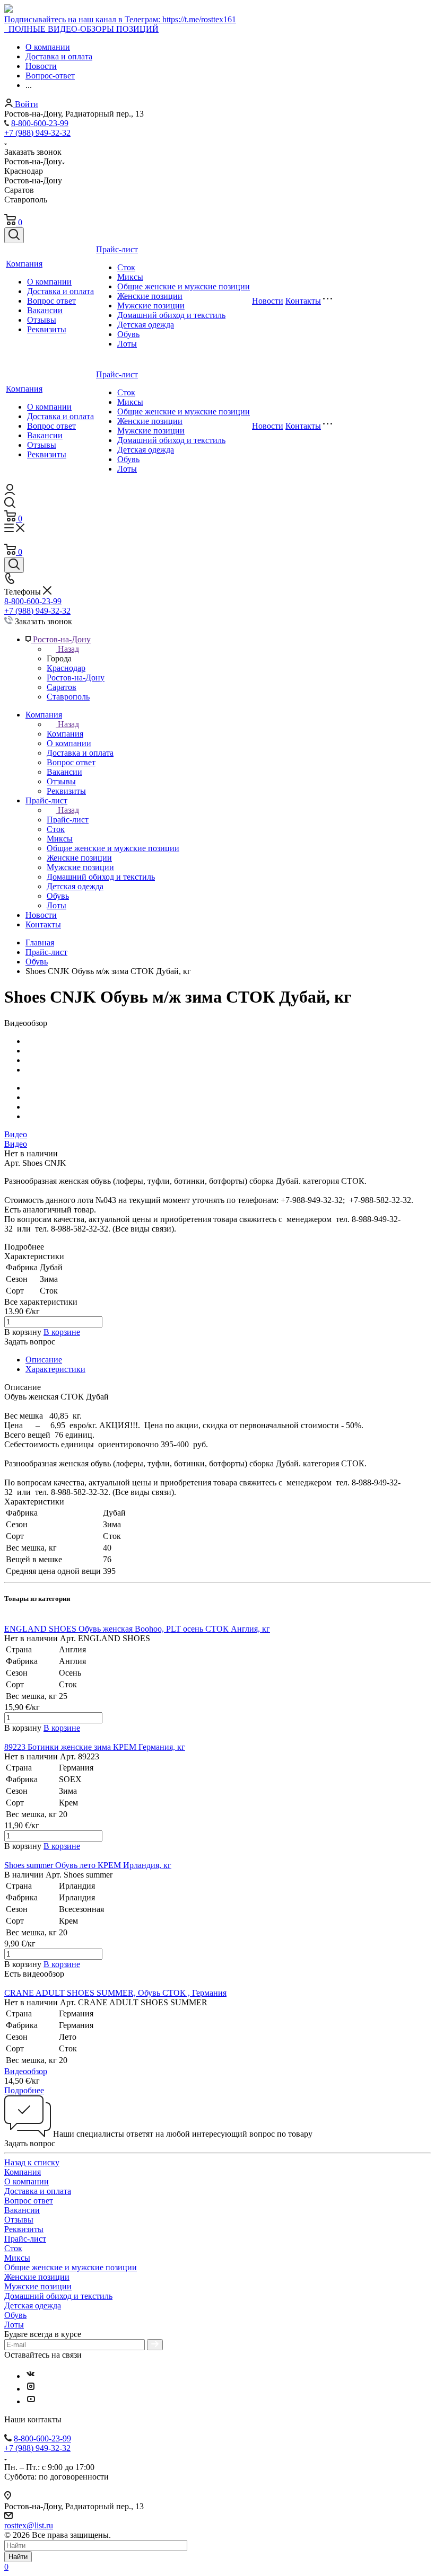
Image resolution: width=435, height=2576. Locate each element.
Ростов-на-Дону (76, 678)
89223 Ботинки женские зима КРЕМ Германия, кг (95, 1747)
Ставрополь (68, 697)
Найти (18, 2557)
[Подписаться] (155, 2345)
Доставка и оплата (60, 291)
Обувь (128, 334)
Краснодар (66, 668)
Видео (16, 1134)
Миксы (130, 277)
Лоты (127, 344)
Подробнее (24, 2090)
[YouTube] (31, 2401)
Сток (126, 267)
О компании (49, 282)
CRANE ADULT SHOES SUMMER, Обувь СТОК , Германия (115, 1993)
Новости (268, 301)
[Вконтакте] (31, 2376)
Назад (68, 649)
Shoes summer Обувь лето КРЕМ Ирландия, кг (88, 1865)
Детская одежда (146, 325)
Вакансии (45, 310)
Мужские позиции (151, 306)
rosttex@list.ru (29, 2525)
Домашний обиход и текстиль (171, 315)
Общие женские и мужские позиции (184, 286)
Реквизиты (47, 329)
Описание (44, 1360)
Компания (24, 264)
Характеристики (55, 1369)
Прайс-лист (117, 249)
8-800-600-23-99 (40, 123)
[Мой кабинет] (10, 492)
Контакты (303, 301)
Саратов (62, 687)
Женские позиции (150, 296)
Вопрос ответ (51, 301)
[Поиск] (14, 235)
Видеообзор (26, 2071)
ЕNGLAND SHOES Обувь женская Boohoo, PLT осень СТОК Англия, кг (137, 1629)
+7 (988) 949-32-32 (37, 133)
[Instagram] (31, 2389)
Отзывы (42, 320)
